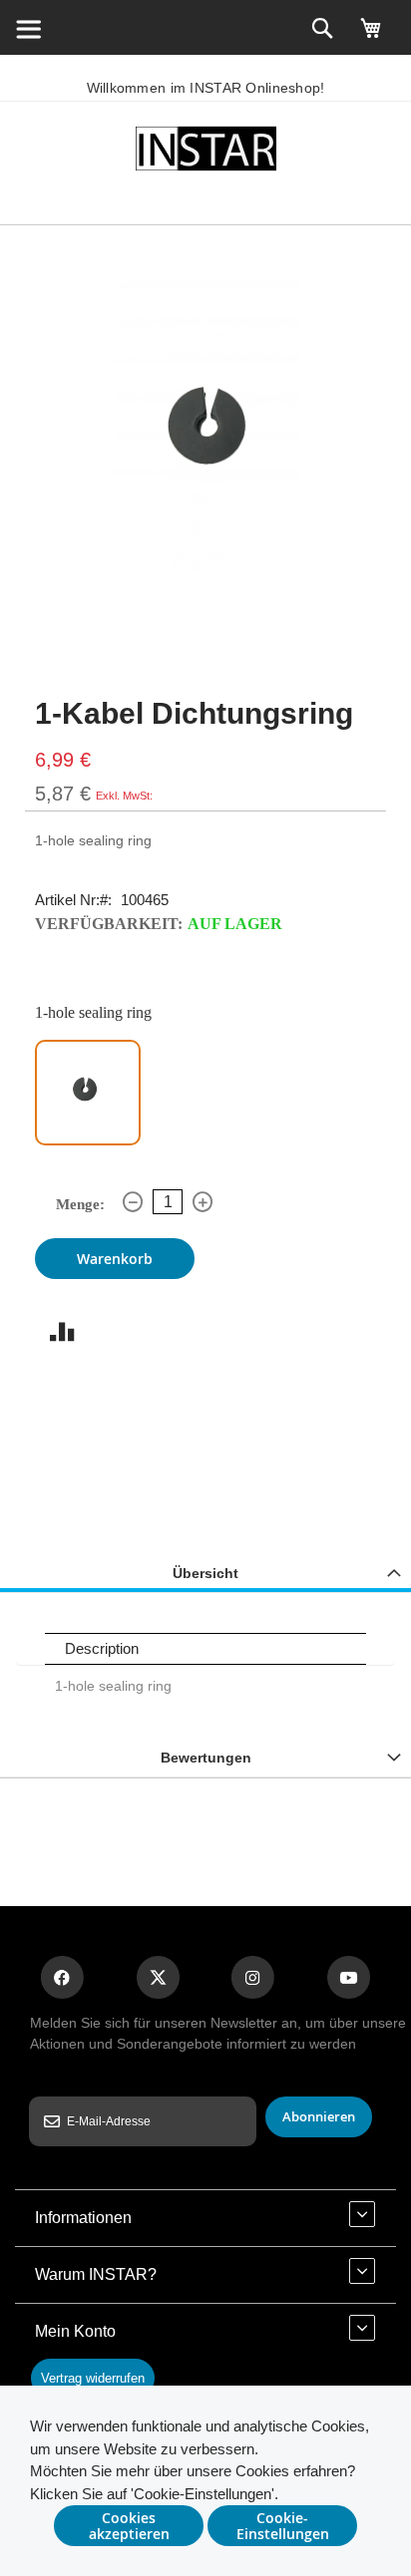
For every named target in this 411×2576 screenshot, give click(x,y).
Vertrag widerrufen (93, 2378)
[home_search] (28, 28)
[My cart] (371, 37)
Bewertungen (206, 1758)
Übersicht (205, 1573)
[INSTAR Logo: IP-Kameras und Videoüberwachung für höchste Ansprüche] (205, 152)
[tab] (205, 1573)
